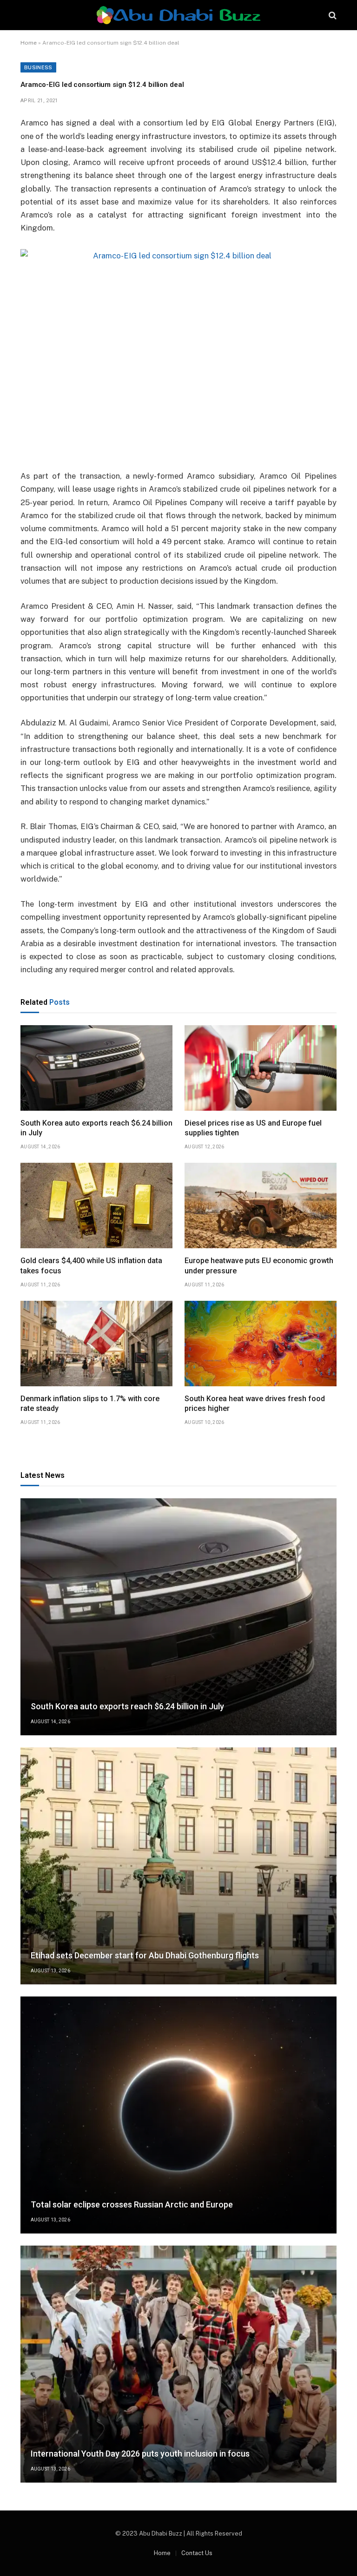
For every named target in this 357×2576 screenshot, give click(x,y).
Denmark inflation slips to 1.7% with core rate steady (90, 1404)
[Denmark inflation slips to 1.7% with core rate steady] (96, 1344)
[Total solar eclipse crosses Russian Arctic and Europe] (178, 2115)
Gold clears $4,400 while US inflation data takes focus (91, 1266)
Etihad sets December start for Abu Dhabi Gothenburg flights (145, 1955)
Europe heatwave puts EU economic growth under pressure (259, 1266)
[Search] (332, 15)
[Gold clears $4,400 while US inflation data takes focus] (96, 1206)
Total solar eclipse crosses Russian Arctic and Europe (132, 2204)
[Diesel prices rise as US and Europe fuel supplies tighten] (261, 1068)
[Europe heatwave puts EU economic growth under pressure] (261, 1206)
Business (38, 67)
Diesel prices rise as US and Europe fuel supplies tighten (253, 1128)
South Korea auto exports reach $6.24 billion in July (96, 1128)
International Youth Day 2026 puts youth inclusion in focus (140, 2454)
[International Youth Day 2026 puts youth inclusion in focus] (178, 2364)
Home (29, 43)
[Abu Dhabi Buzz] (178, 15)
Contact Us (197, 2553)
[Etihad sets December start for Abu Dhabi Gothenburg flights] (178, 1866)
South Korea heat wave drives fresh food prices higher (255, 1404)
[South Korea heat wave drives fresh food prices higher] (261, 1344)
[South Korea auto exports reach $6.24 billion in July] (96, 1068)
